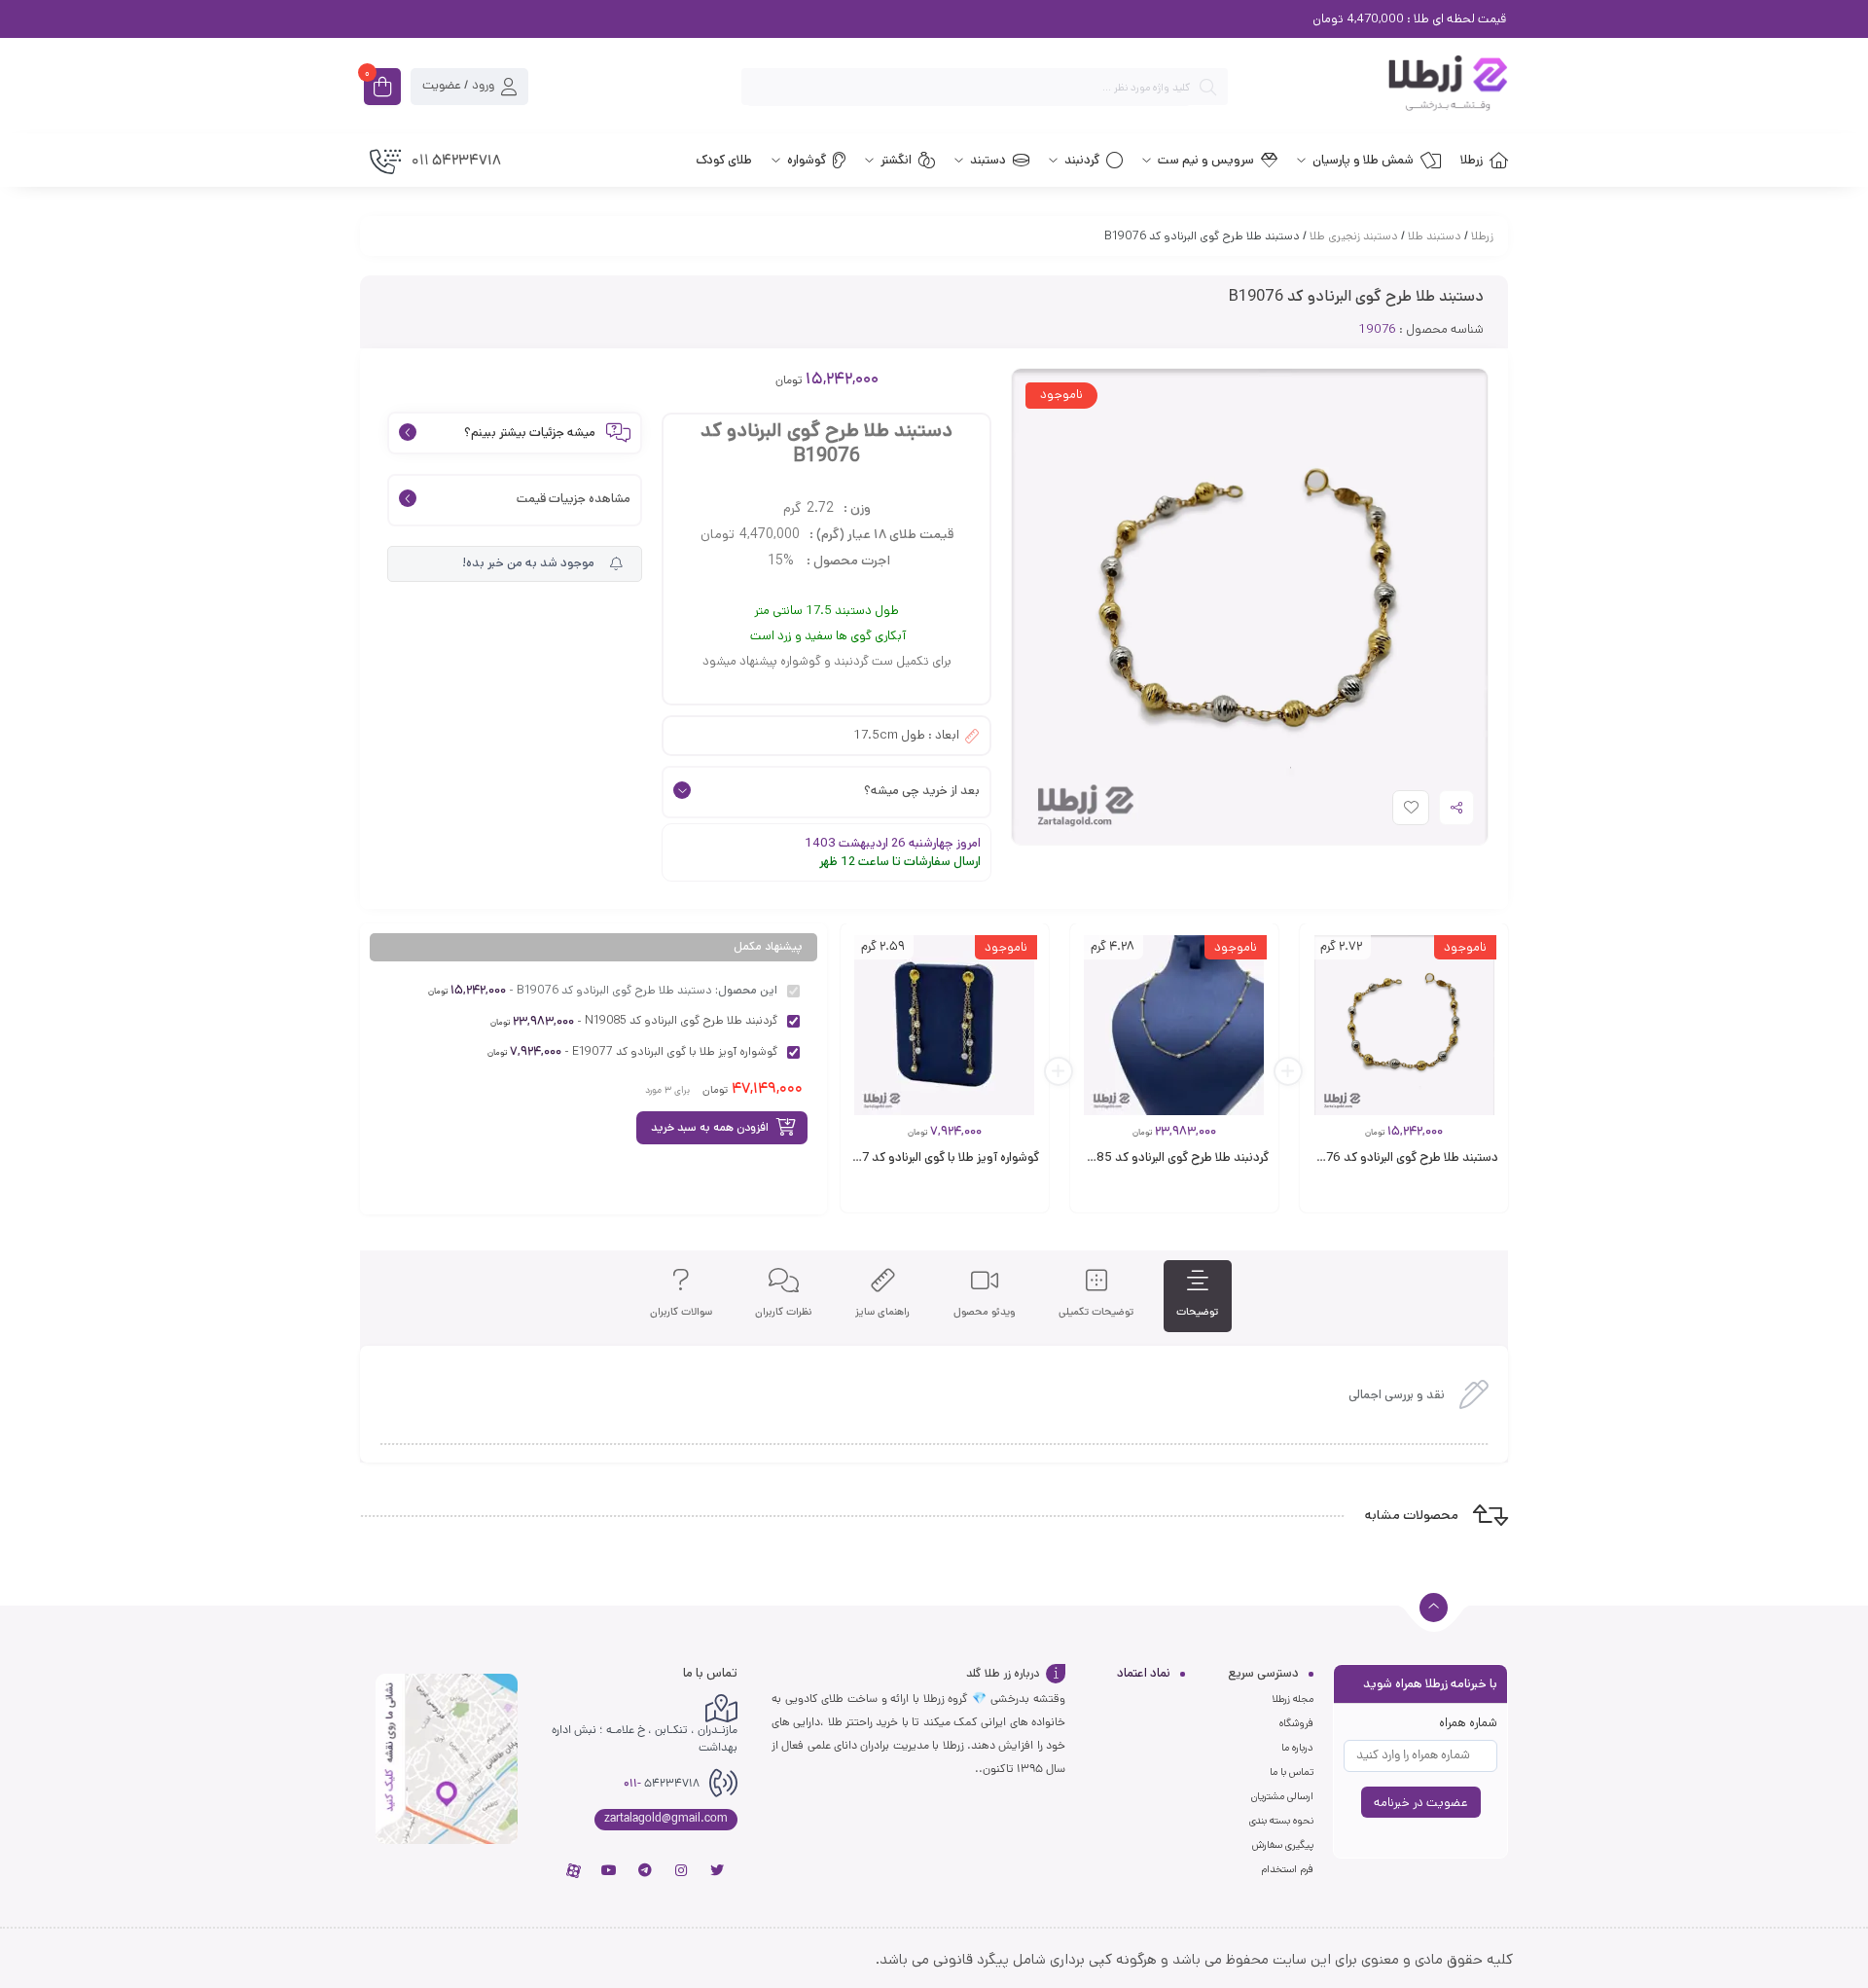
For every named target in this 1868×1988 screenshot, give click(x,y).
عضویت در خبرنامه (1421, 1803)
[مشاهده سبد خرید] (382, 89)
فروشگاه (1296, 1723)
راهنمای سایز (882, 1312)
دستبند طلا (1435, 236)
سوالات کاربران (681, 1312)
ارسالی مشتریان (1282, 1796)
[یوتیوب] (609, 1870)
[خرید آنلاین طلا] (1378, 87)
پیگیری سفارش (1283, 1845)
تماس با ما (1292, 1772)
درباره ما (1297, 1748)
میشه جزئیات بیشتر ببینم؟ (530, 434)
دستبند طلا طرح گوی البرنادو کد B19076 (1397, 1157)
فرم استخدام (1287, 1869)
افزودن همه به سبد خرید (710, 1127)
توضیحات (1197, 1312)
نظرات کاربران (784, 1312)
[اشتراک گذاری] (1456, 808)
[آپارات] (573, 1870)
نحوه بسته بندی (1281, 1821)
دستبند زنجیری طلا (1354, 236)
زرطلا (1482, 236)
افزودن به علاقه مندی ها (1393, 812)
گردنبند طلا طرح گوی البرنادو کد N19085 (1167, 1157)
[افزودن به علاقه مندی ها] (1392, 1199)
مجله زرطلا (1293, 1699)
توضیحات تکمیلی (1096, 1312)
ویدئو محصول (985, 1312)
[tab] (1197, 1297)
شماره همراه (1468, 1723)
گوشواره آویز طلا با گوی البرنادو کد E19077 (932, 1157)
